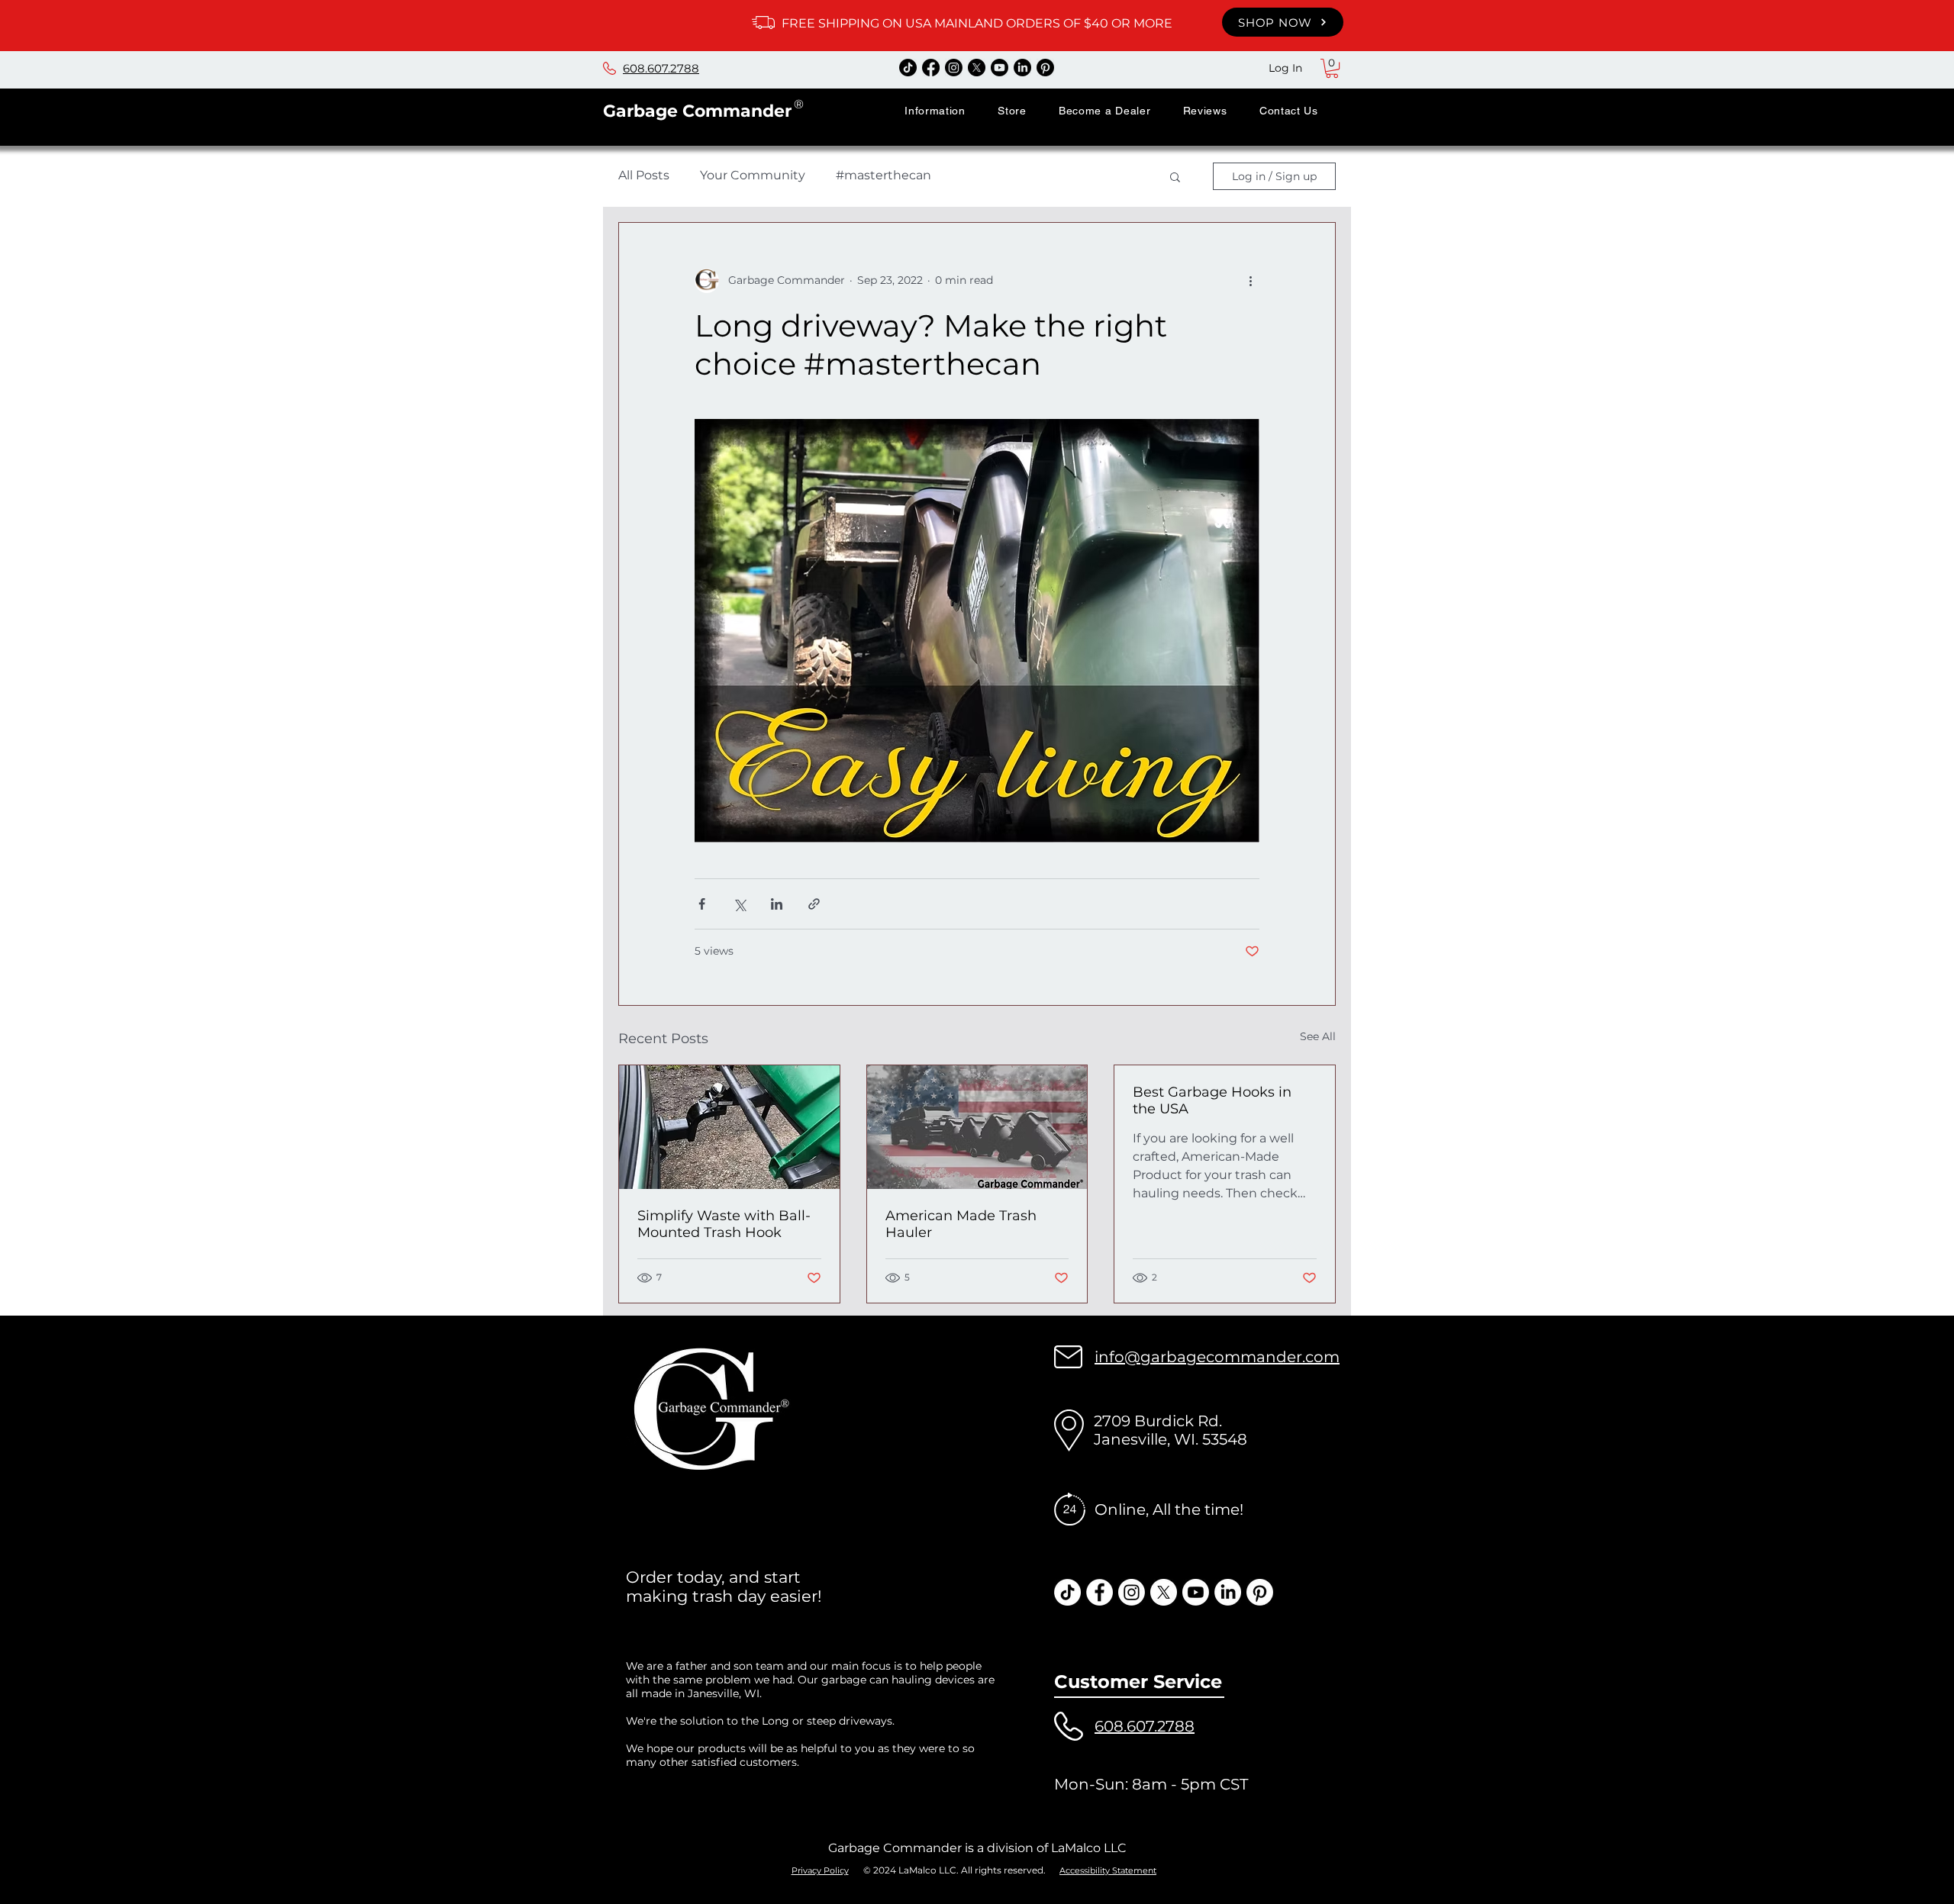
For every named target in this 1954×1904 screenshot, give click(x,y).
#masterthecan (883, 175)
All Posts (644, 175)
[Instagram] (954, 68)
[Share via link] (814, 904)
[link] (1332, 68)
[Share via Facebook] (702, 904)
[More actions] (1250, 281)
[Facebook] (931, 68)
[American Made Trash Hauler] (977, 1127)
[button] (935, 111)
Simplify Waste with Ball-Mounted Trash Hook (724, 1224)
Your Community (753, 175)
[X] (977, 68)
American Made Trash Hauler (961, 1224)
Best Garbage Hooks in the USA (1212, 1100)
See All (1318, 1036)
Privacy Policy (820, 1870)
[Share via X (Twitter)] (739, 904)
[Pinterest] (1045, 68)
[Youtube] (1000, 68)
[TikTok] (908, 68)
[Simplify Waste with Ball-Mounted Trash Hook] (729, 1127)
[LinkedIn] (1022, 68)
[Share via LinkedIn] (777, 904)
